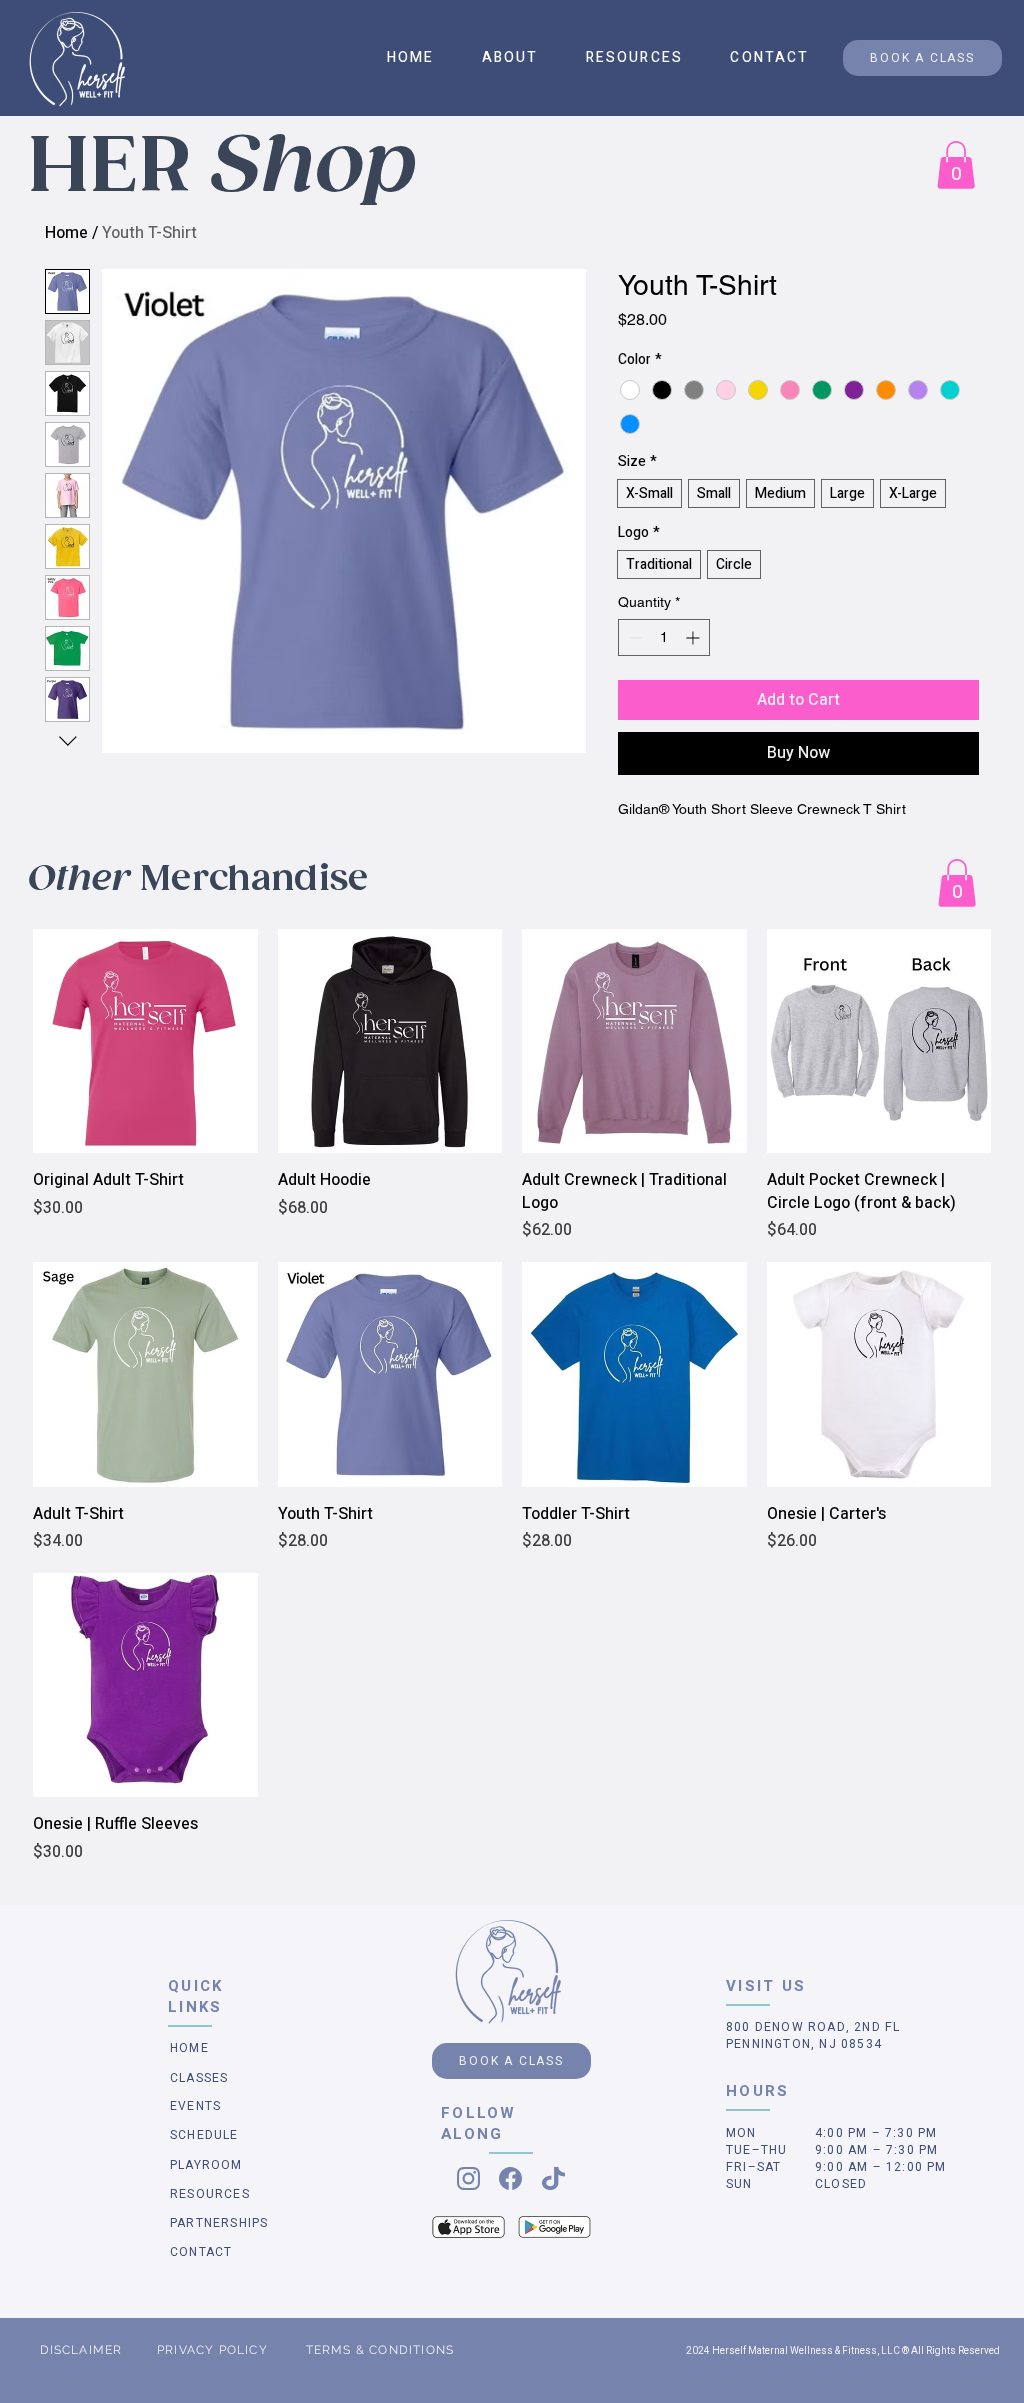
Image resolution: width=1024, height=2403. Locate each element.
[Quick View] (145, 1041)
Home (66, 233)
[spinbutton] (664, 637)
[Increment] (694, 637)
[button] (510, 57)
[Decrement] (633, 637)
